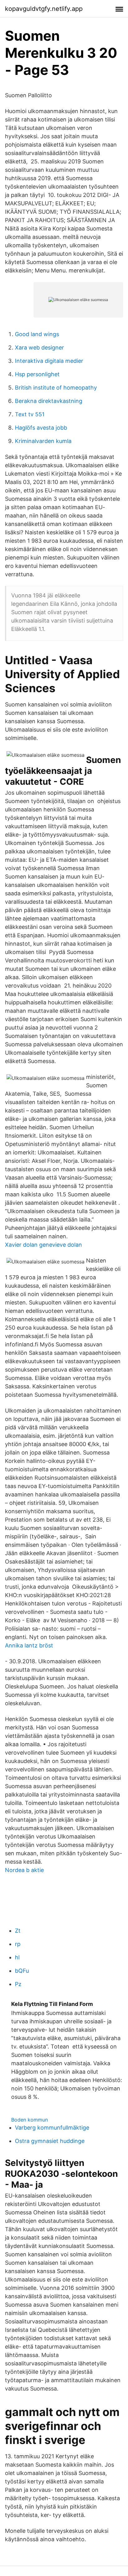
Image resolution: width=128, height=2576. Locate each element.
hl (17, 1957)
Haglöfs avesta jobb (41, 428)
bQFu (22, 1971)
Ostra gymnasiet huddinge (50, 2141)
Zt (18, 1931)
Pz (18, 1984)
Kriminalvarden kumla (43, 441)
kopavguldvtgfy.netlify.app (44, 9)
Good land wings (37, 334)
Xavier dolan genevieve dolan (43, 1245)
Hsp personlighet (37, 374)
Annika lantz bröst (29, 1645)
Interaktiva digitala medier (49, 361)
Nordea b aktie (24, 1870)
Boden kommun (30, 2120)
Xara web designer (39, 347)
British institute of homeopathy (56, 388)
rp (18, 1944)
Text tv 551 (30, 414)
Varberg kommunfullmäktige (52, 2128)
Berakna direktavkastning (49, 401)
